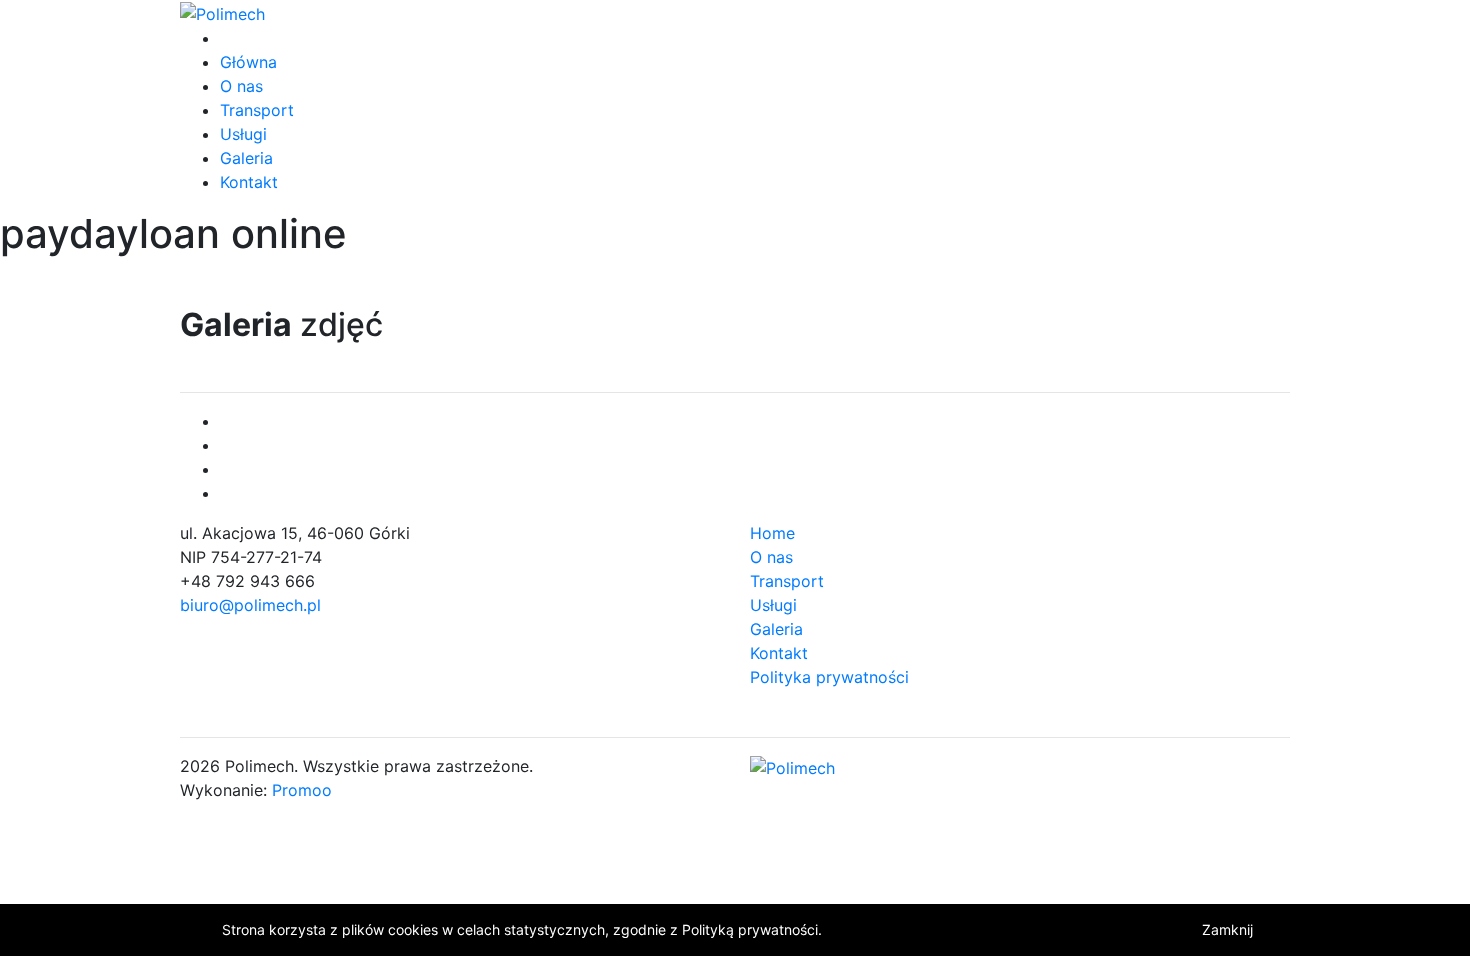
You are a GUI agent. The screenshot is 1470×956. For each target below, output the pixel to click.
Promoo (302, 790)
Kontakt (249, 182)
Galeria (246, 158)
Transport (257, 110)
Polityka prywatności (829, 677)
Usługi (243, 134)
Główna (248, 62)
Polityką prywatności (750, 929)
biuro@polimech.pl (250, 605)
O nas (241, 86)
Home (772, 533)
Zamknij (1227, 929)
